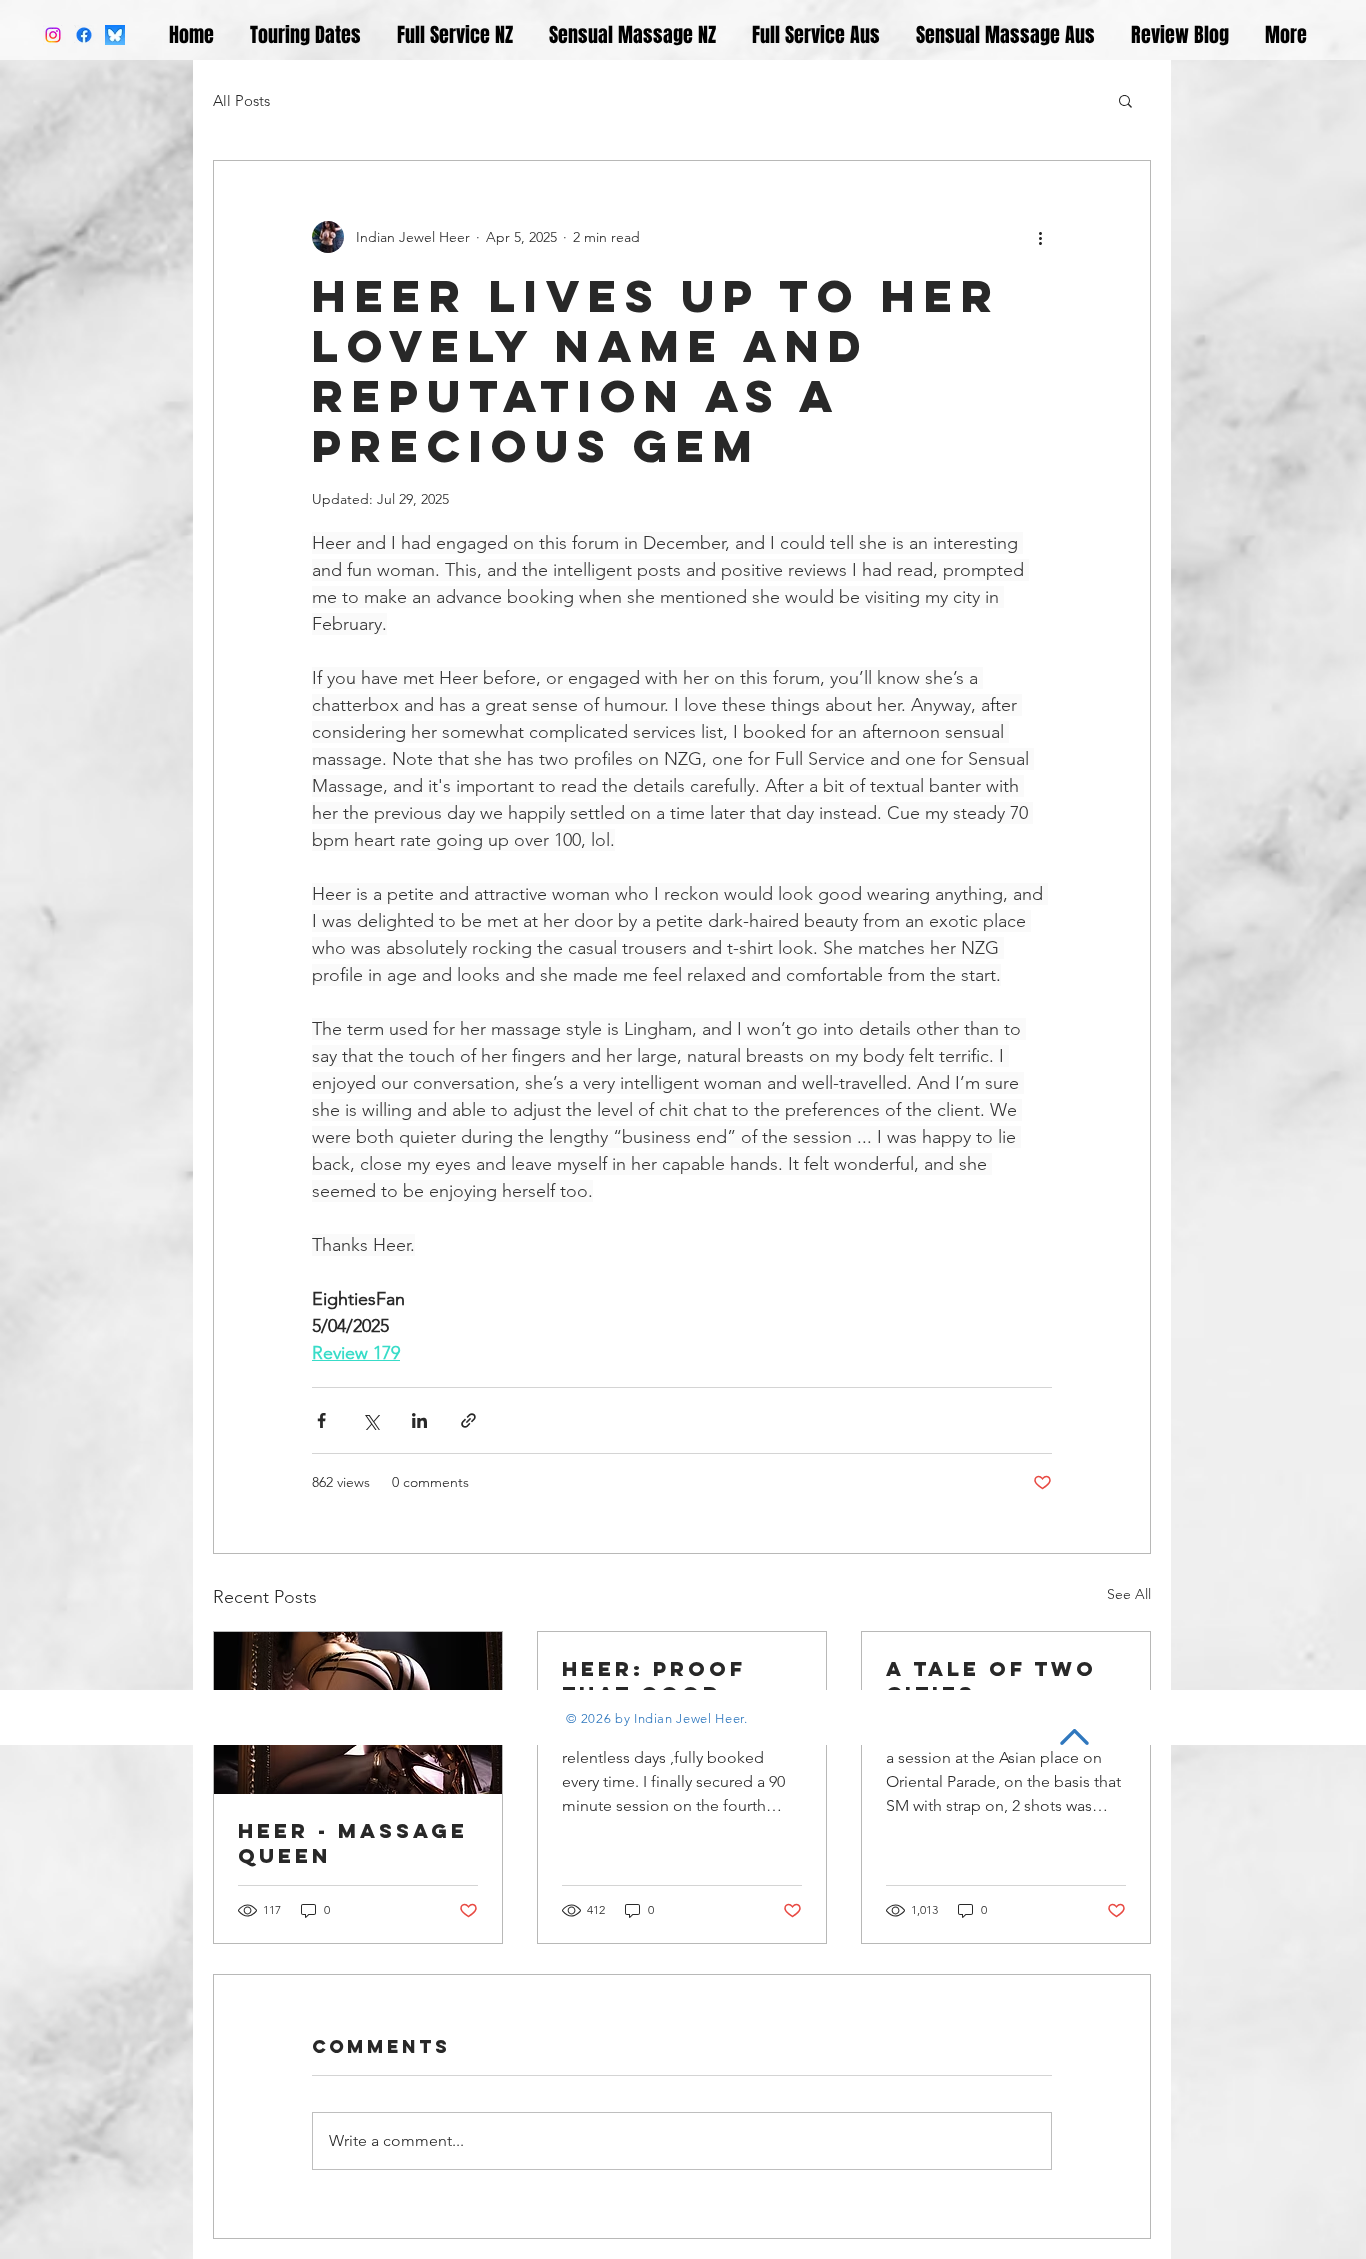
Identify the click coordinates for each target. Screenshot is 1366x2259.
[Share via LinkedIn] (419, 1420)
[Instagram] (53, 35)
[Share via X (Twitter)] (370, 1420)
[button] (1125, 100)
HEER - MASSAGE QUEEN (353, 1843)
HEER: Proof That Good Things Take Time (654, 1681)
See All (1129, 1594)
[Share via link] (468, 1420)
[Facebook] (84, 35)
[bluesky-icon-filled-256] (115, 35)
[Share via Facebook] (321, 1420)
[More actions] (1040, 237)
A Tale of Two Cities (991, 1681)
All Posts (241, 100)
